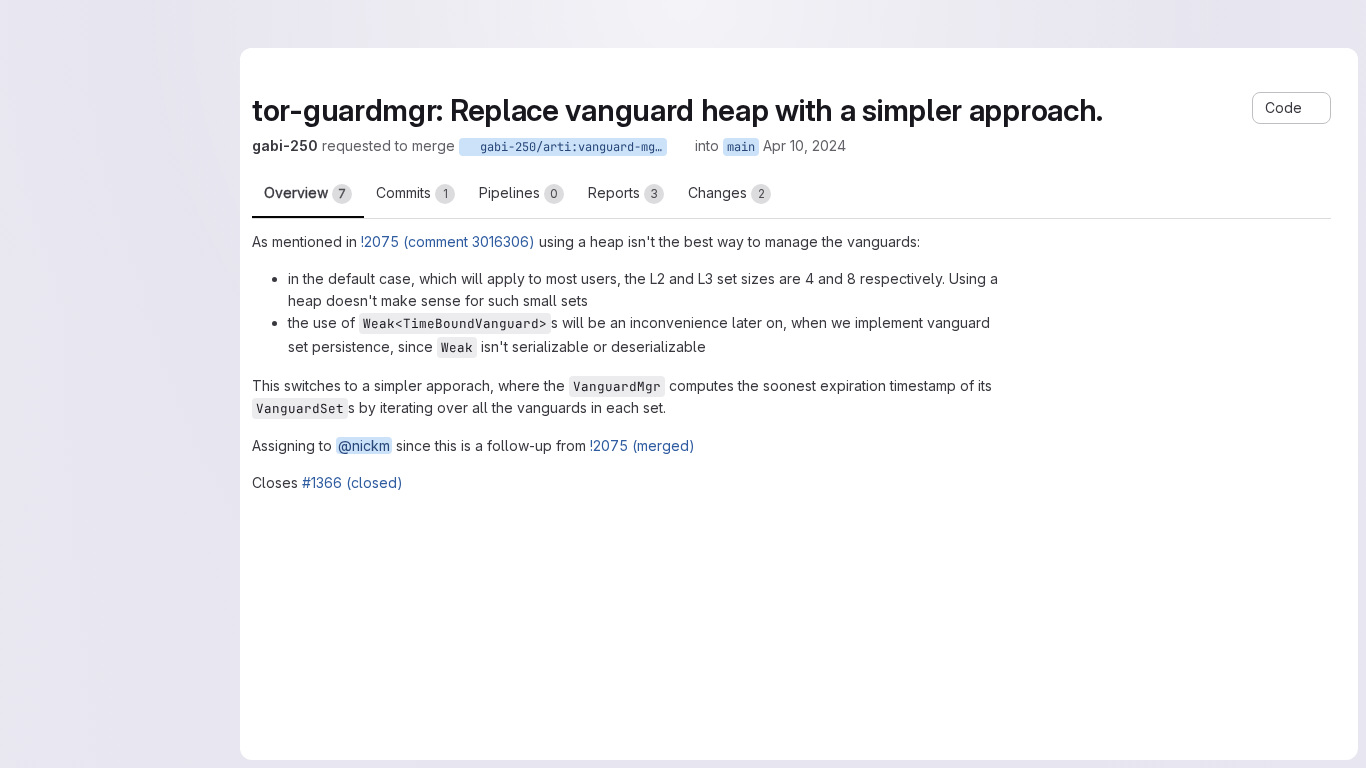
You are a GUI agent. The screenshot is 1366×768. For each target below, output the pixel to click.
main (741, 147)
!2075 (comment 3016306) (448, 241)
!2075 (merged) (642, 445)
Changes (726, 192)
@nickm (364, 445)
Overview (305, 192)
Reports (623, 192)
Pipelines (518, 192)
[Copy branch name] (681, 146)
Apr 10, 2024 (804, 145)
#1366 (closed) (352, 482)
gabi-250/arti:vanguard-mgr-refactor (570, 147)
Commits (412, 192)
